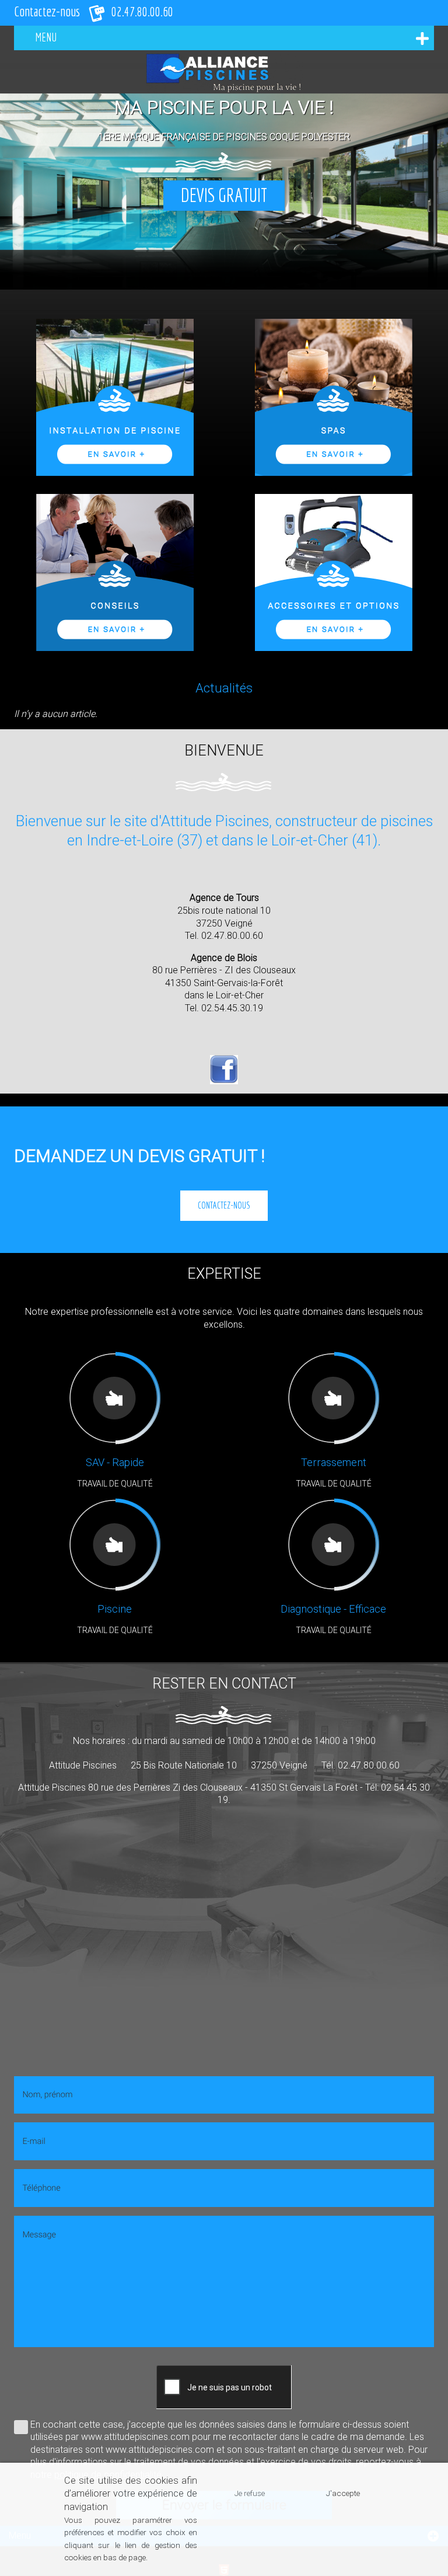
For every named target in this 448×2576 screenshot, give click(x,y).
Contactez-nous (224, 1205)
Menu (46, 37)
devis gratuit (224, 195)
